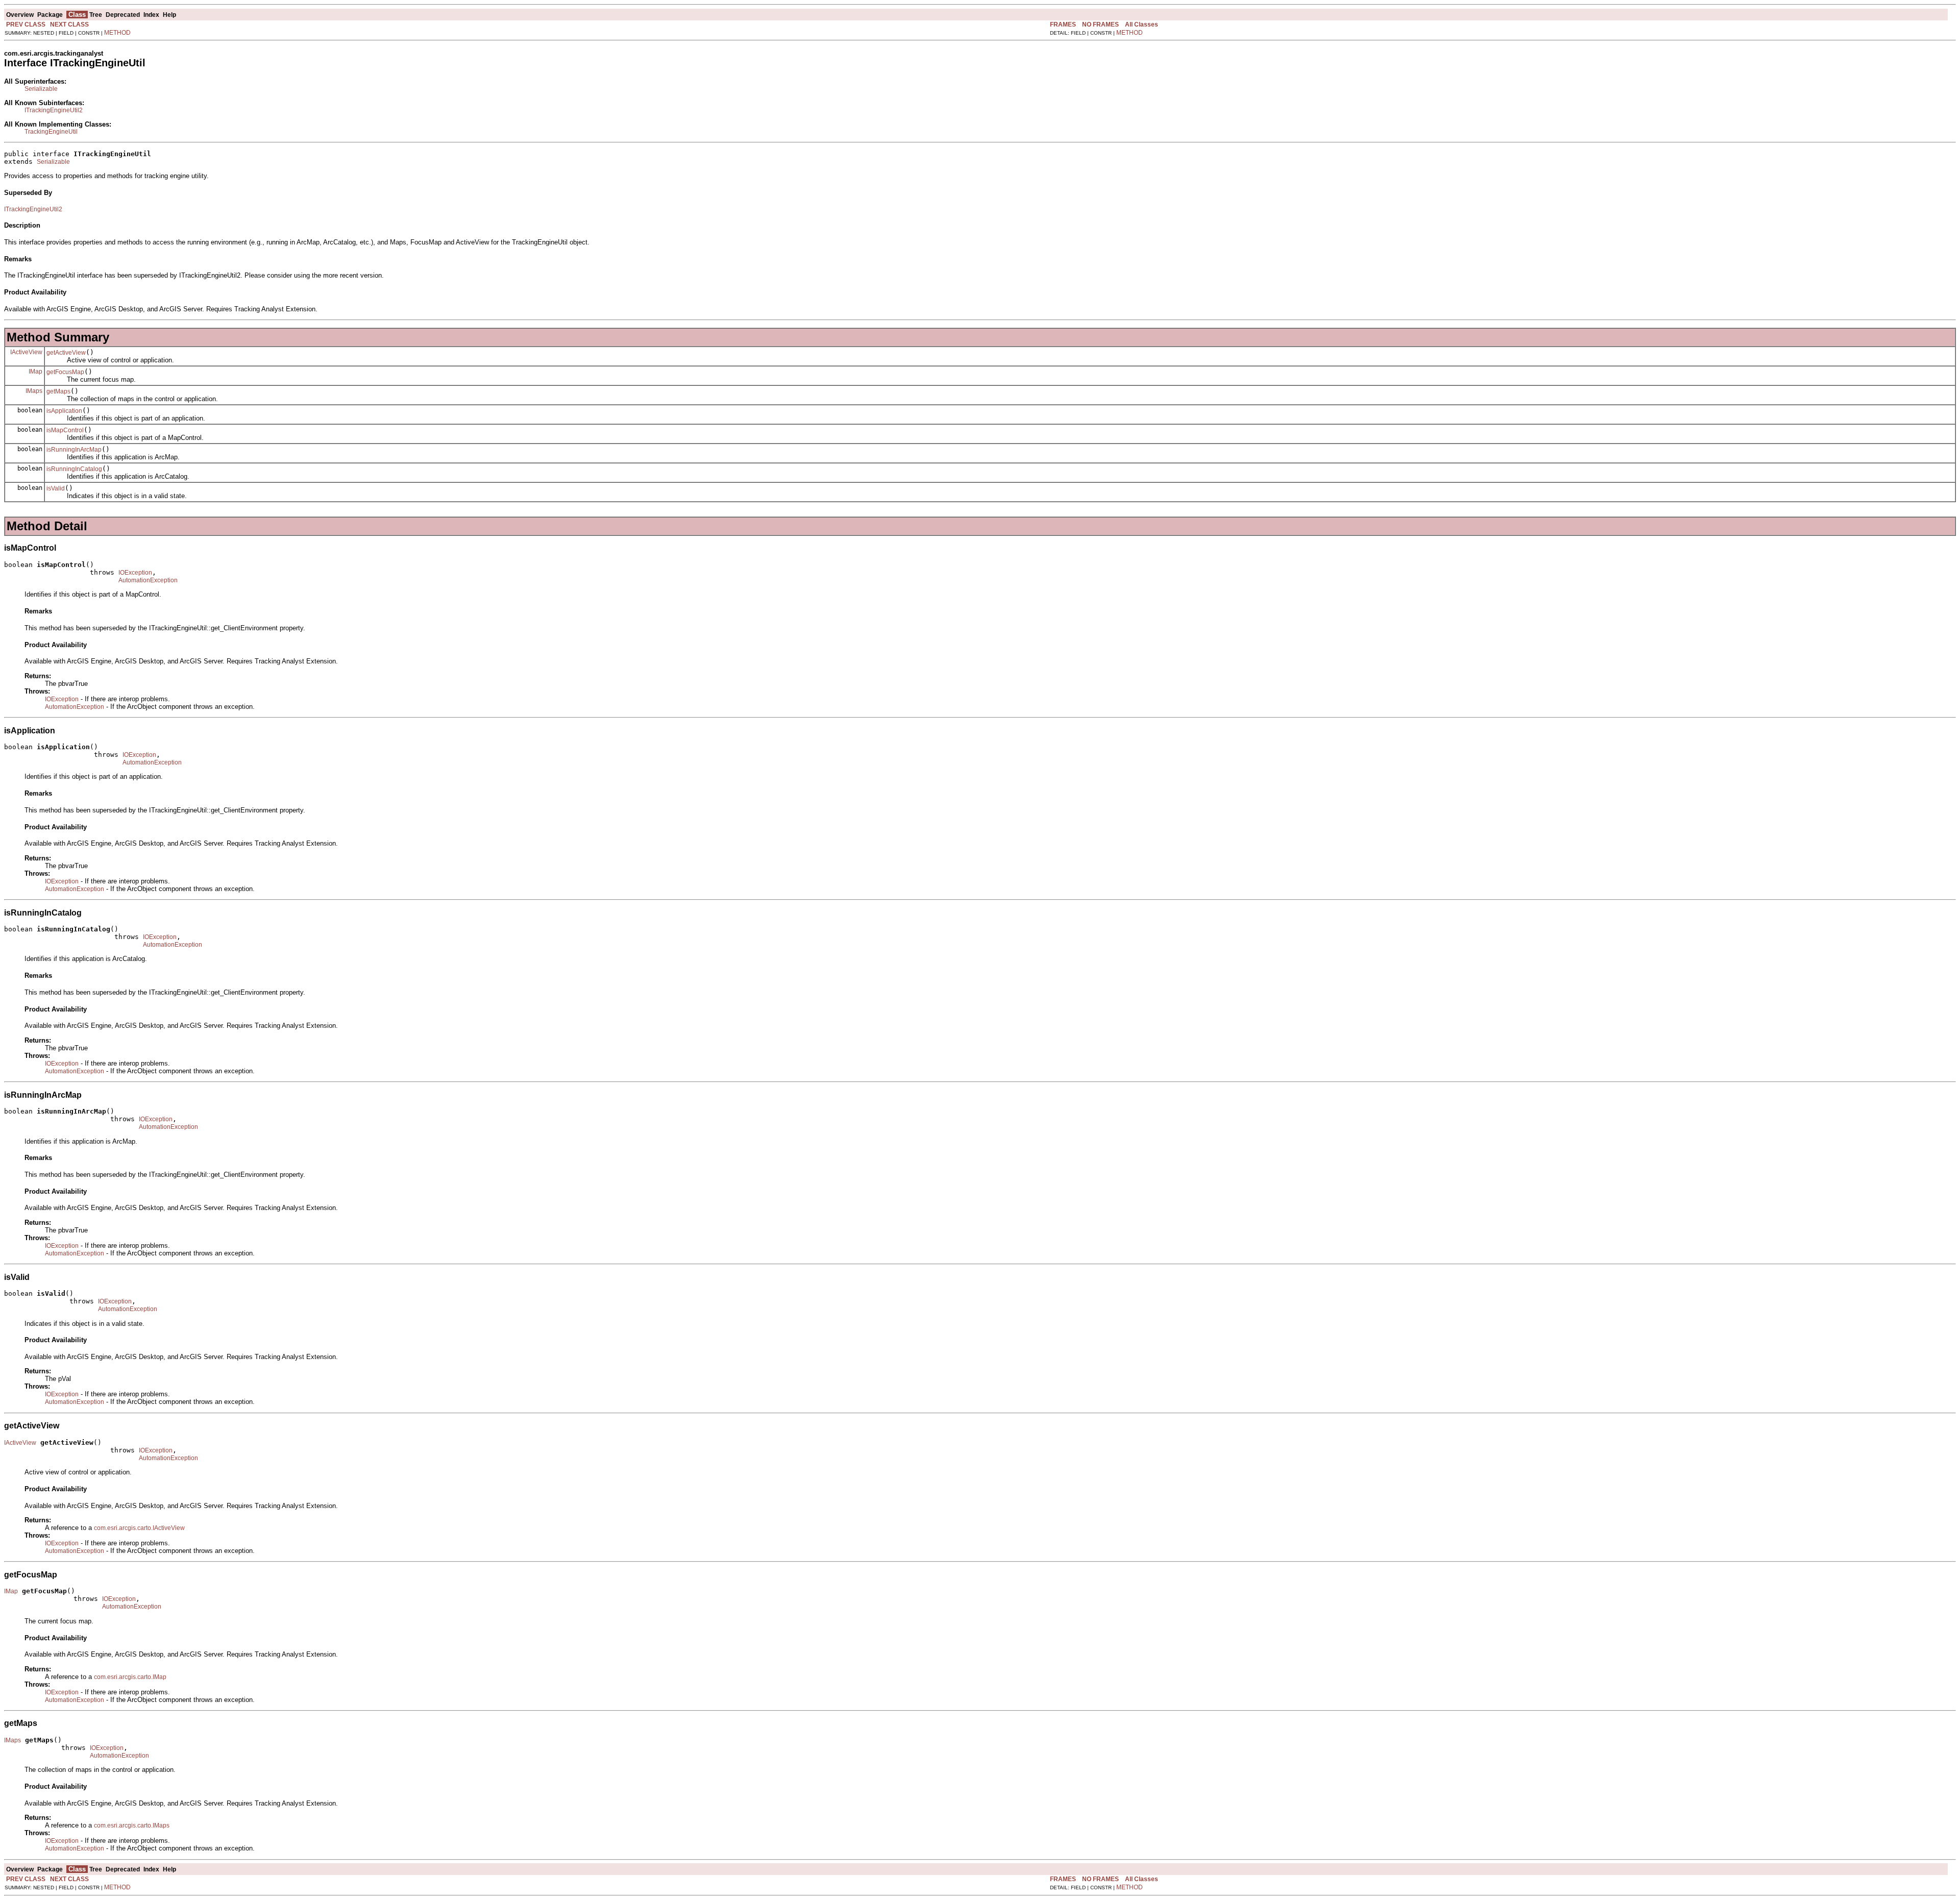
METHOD (117, 33)
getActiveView (66, 353)
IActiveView (26, 352)
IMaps (34, 391)
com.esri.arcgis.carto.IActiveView (139, 1528)
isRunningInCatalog (74, 469)
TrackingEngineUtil (51, 132)
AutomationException (148, 580)
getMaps (58, 391)
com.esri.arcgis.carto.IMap (130, 1677)
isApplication (64, 411)
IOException (135, 573)
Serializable (41, 89)
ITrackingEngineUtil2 (54, 110)
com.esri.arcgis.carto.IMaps (132, 1825)
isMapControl (65, 430)
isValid (56, 488)
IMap (35, 372)
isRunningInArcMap (74, 450)
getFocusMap (65, 372)
